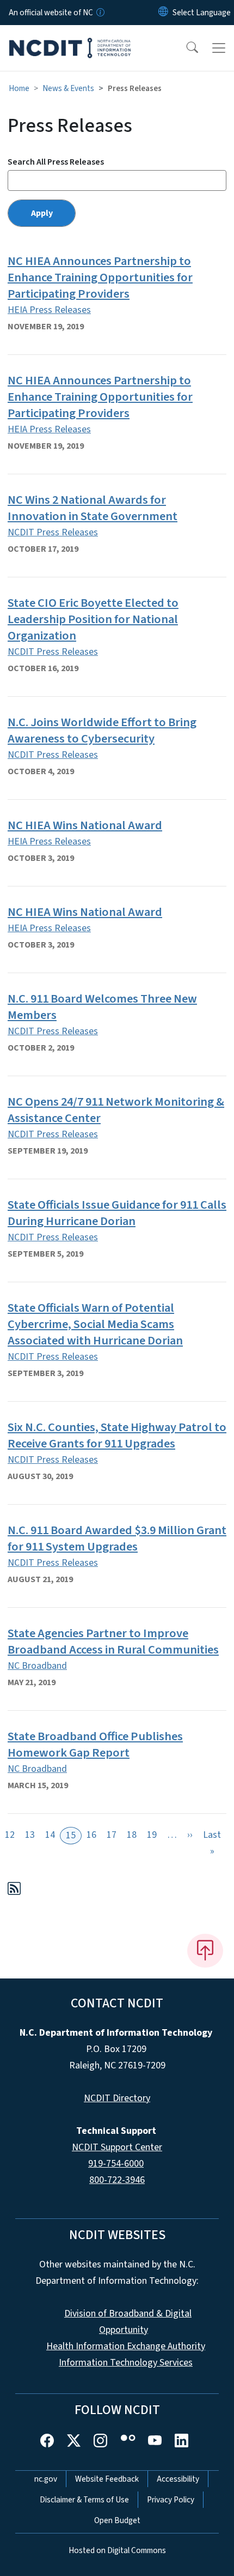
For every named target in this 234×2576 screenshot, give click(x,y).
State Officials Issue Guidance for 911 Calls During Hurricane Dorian (117, 1213)
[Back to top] (205, 1951)
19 (152, 1835)
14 (50, 1835)
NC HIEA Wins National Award (85, 825)
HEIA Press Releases (49, 310)
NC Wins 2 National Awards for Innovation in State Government (93, 508)
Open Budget (117, 2520)
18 (132, 1835)
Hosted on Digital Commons (117, 2550)
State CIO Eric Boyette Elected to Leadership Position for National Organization (93, 619)
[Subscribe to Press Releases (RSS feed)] (14, 1890)
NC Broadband (37, 1666)
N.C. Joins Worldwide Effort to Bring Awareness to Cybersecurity (102, 731)
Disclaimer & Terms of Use (84, 2500)
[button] (185, 48)
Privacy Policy (171, 2500)
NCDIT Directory (117, 2098)
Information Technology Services (126, 2363)
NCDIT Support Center (117, 2147)
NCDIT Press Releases (53, 532)
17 (112, 1835)
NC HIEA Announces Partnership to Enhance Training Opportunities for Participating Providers (100, 277)
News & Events (68, 88)
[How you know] (100, 13)
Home (19, 88)
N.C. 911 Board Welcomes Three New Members (102, 1007)
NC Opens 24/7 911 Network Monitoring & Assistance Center (116, 1110)
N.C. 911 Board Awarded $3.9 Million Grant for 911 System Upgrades (117, 1539)
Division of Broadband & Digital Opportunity (128, 2322)
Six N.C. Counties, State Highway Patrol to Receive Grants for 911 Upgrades (117, 1435)
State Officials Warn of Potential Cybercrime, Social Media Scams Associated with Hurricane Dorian (95, 1324)
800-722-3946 (117, 2180)
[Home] (70, 38)
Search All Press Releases (56, 162)
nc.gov (46, 2479)
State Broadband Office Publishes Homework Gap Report (95, 1745)
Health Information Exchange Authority (126, 2346)
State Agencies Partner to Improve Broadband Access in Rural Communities (113, 1642)
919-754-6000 (116, 2164)
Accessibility (178, 2479)
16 (91, 1835)
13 (30, 1835)
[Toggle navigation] (219, 48)
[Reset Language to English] (163, 13)
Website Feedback (107, 2479)
